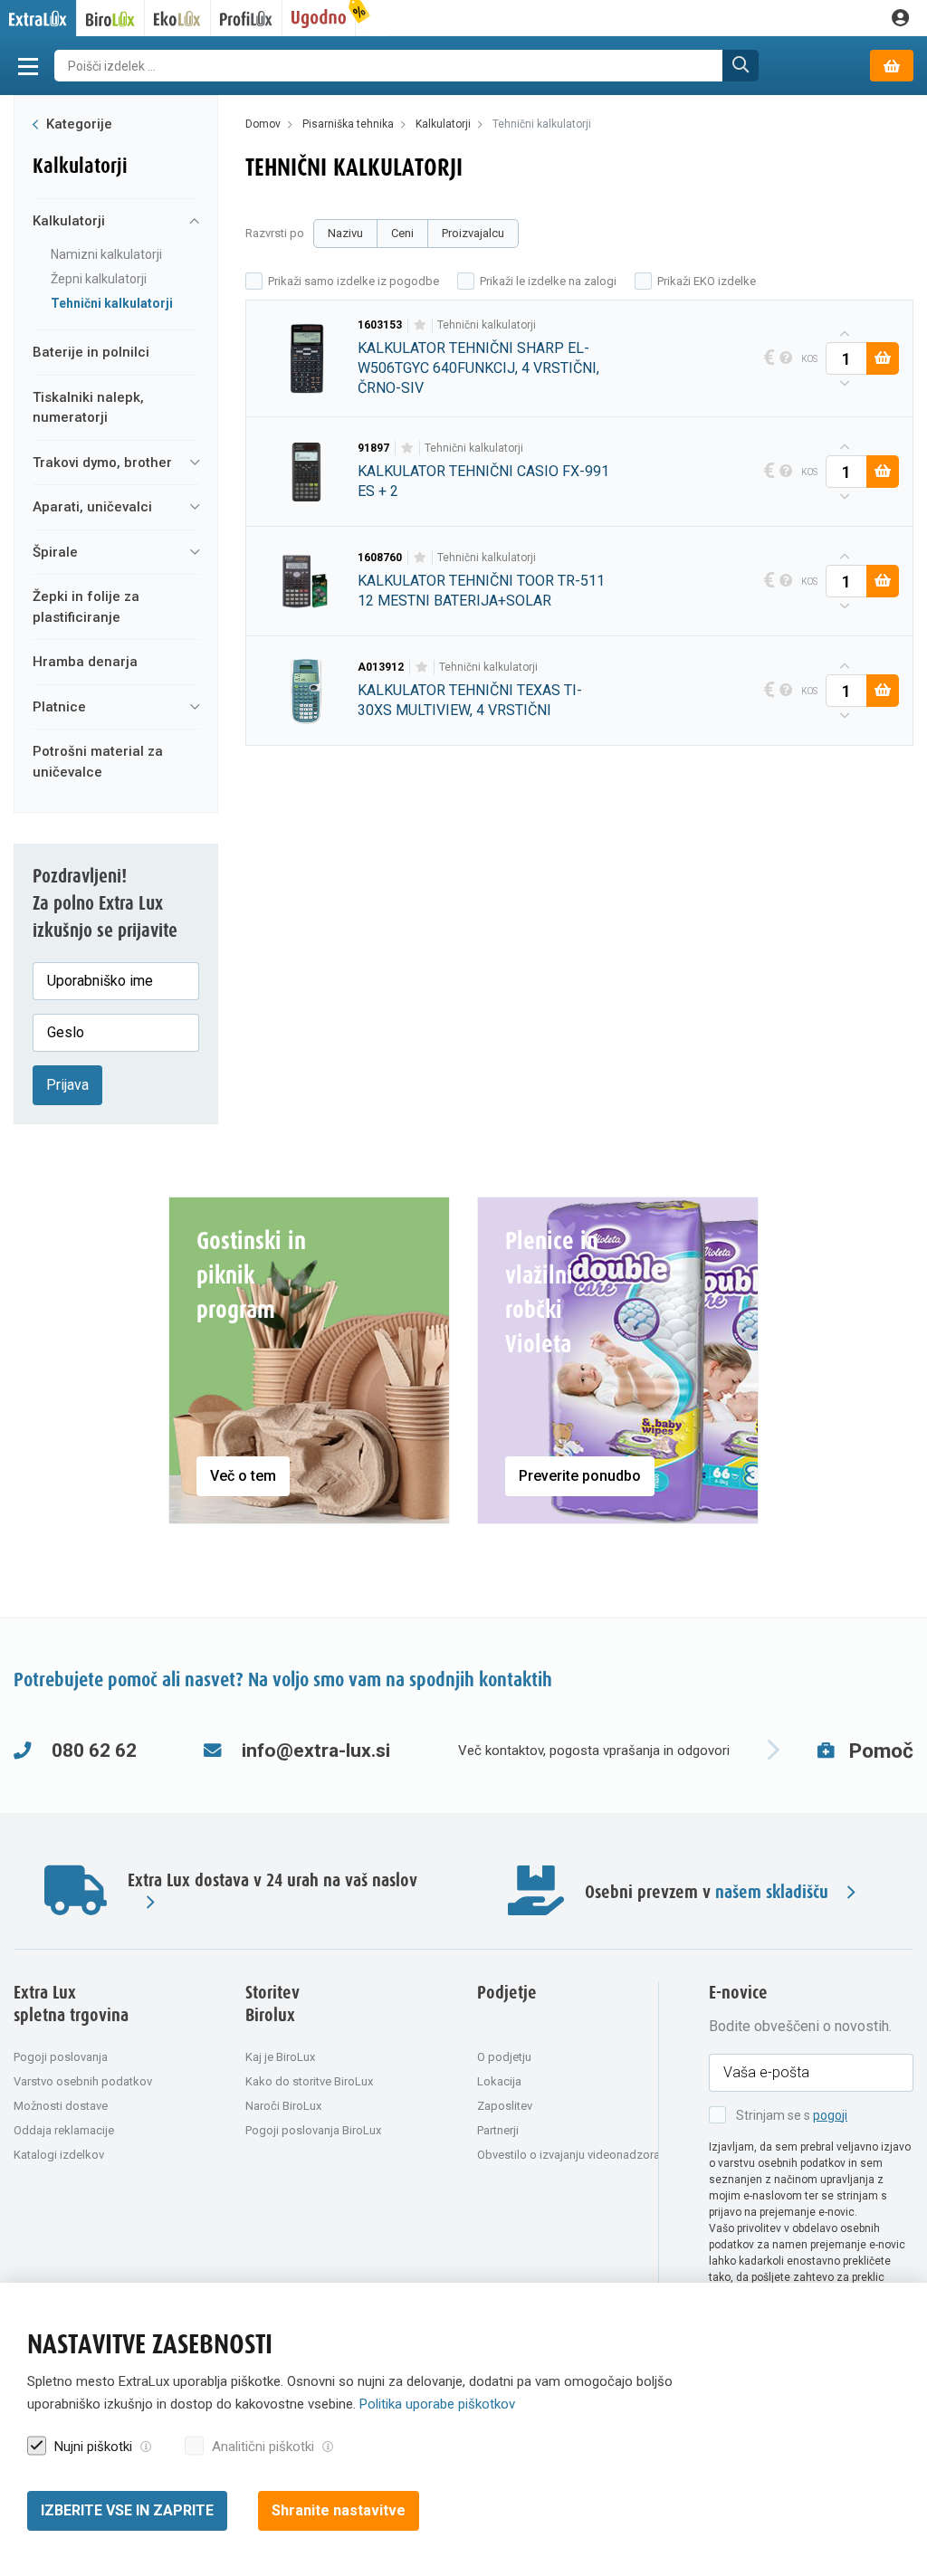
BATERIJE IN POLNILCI (91, 352)
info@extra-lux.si (316, 1751)
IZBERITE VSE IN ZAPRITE (127, 2510)
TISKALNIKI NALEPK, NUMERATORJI (88, 408)
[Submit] (741, 66)
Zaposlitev (505, 2106)
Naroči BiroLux (283, 2106)
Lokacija (499, 2081)
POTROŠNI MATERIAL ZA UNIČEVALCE (98, 762)
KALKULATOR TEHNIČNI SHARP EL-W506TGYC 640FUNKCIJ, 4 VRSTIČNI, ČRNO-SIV (478, 368)
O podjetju (504, 2057)
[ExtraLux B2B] (38, 18)
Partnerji (498, 2130)
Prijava (67, 1085)
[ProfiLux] (247, 18)
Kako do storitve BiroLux (309, 2081)
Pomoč (881, 1751)
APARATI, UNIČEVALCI (92, 507)
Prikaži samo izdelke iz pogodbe (354, 281)
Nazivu (345, 233)
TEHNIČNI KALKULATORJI (112, 303)
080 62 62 (94, 1751)
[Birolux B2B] (111, 18)
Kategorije (77, 124)
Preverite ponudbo (580, 1476)
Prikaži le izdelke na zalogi (548, 281)
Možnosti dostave (61, 2106)
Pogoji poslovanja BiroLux (313, 2130)
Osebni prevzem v (707, 1892)
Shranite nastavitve (339, 2510)
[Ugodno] (319, 18)
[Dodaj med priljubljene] (420, 325)
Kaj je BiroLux (280, 2057)
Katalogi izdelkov (59, 2155)
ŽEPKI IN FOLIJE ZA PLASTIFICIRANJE (86, 607)
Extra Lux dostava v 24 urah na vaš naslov (272, 1880)
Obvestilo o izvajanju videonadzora (569, 2155)
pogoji (830, 2115)
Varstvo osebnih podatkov (83, 2081)
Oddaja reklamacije (64, 2130)
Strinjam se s (792, 2115)
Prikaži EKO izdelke (707, 281)
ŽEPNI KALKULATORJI (99, 279)
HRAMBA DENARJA (85, 662)
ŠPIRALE (55, 552)
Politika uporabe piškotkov (437, 2404)
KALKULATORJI (69, 221)
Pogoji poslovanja (61, 2057)
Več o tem (243, 1476)
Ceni (402, 233)
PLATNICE (59, 707)
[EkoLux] (178, 18)
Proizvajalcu (473, 233)
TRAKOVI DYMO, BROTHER (102, 463)
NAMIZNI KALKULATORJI (106, 254)
